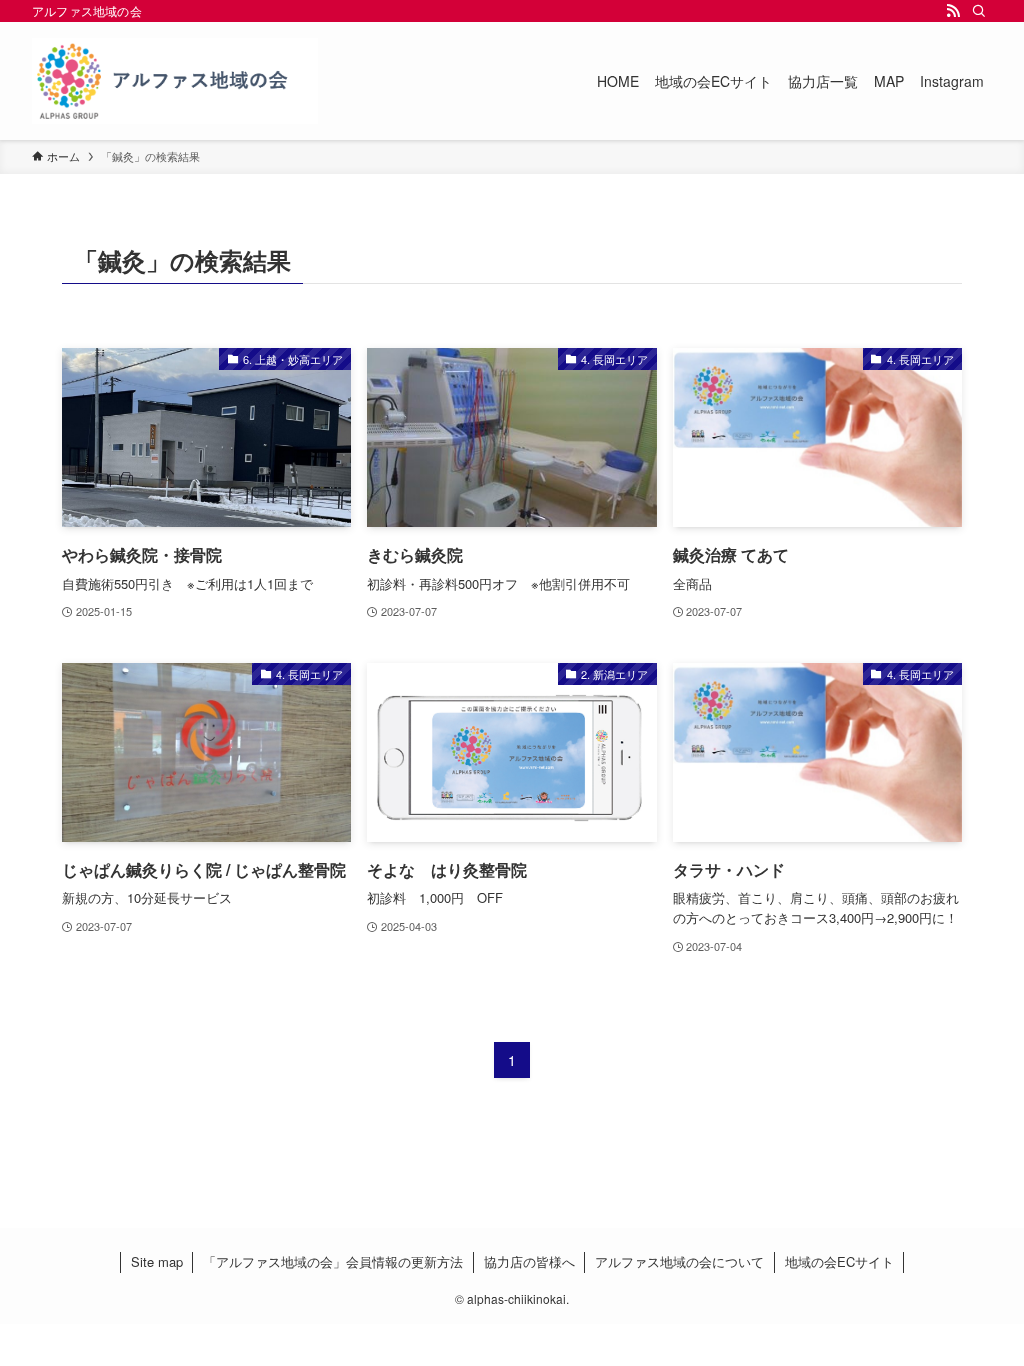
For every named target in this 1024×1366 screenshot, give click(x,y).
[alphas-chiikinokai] (175, 81)
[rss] (953, 11)
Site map (157, 1261)
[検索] (979, 11)
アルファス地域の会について (679, 1261)
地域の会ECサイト (839, 1261)
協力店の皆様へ (529, 1261)
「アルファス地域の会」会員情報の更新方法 (333, 1261)
